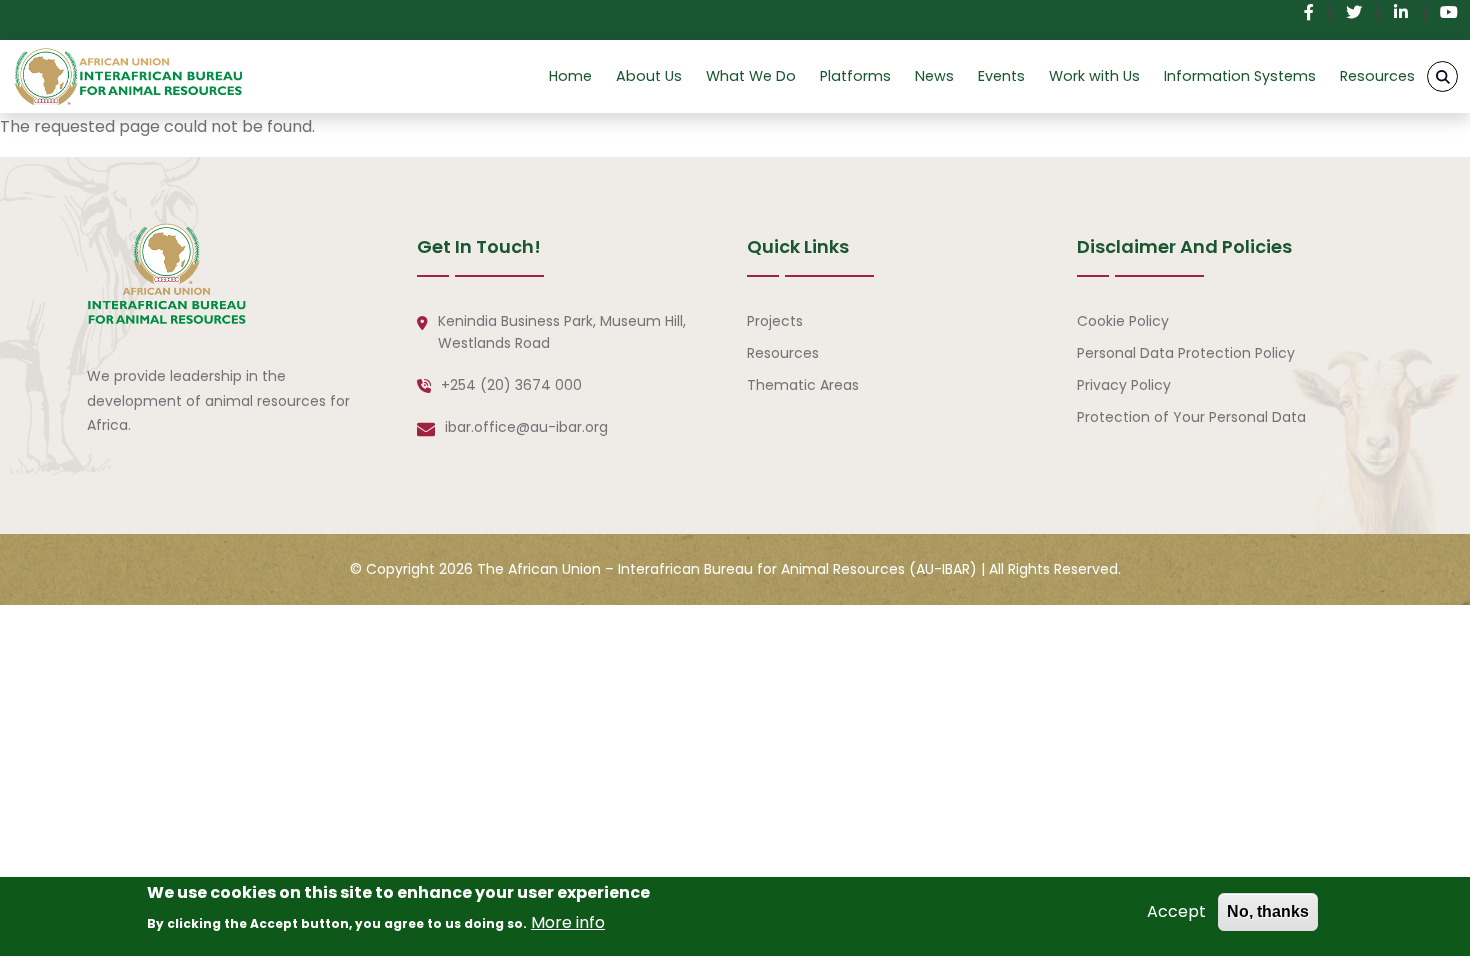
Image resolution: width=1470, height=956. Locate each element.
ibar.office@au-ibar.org (526, 427)
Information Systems (1240, 76)
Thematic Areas (803, 385)
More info (568, 922)
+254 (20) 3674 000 (511, 385)
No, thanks (1268, 911)
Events (1001, 76)
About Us (649, 76)
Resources (1377, 76)
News (934, 76)
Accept (1176, 911)
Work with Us (1094, 76)
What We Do (751, 76)
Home (570, 76)
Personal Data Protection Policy (1186, 353)
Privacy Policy (1124, 385)
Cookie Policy (1123, 321)
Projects (775, 321)
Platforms (855, 76)
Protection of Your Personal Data (1191, 417)
